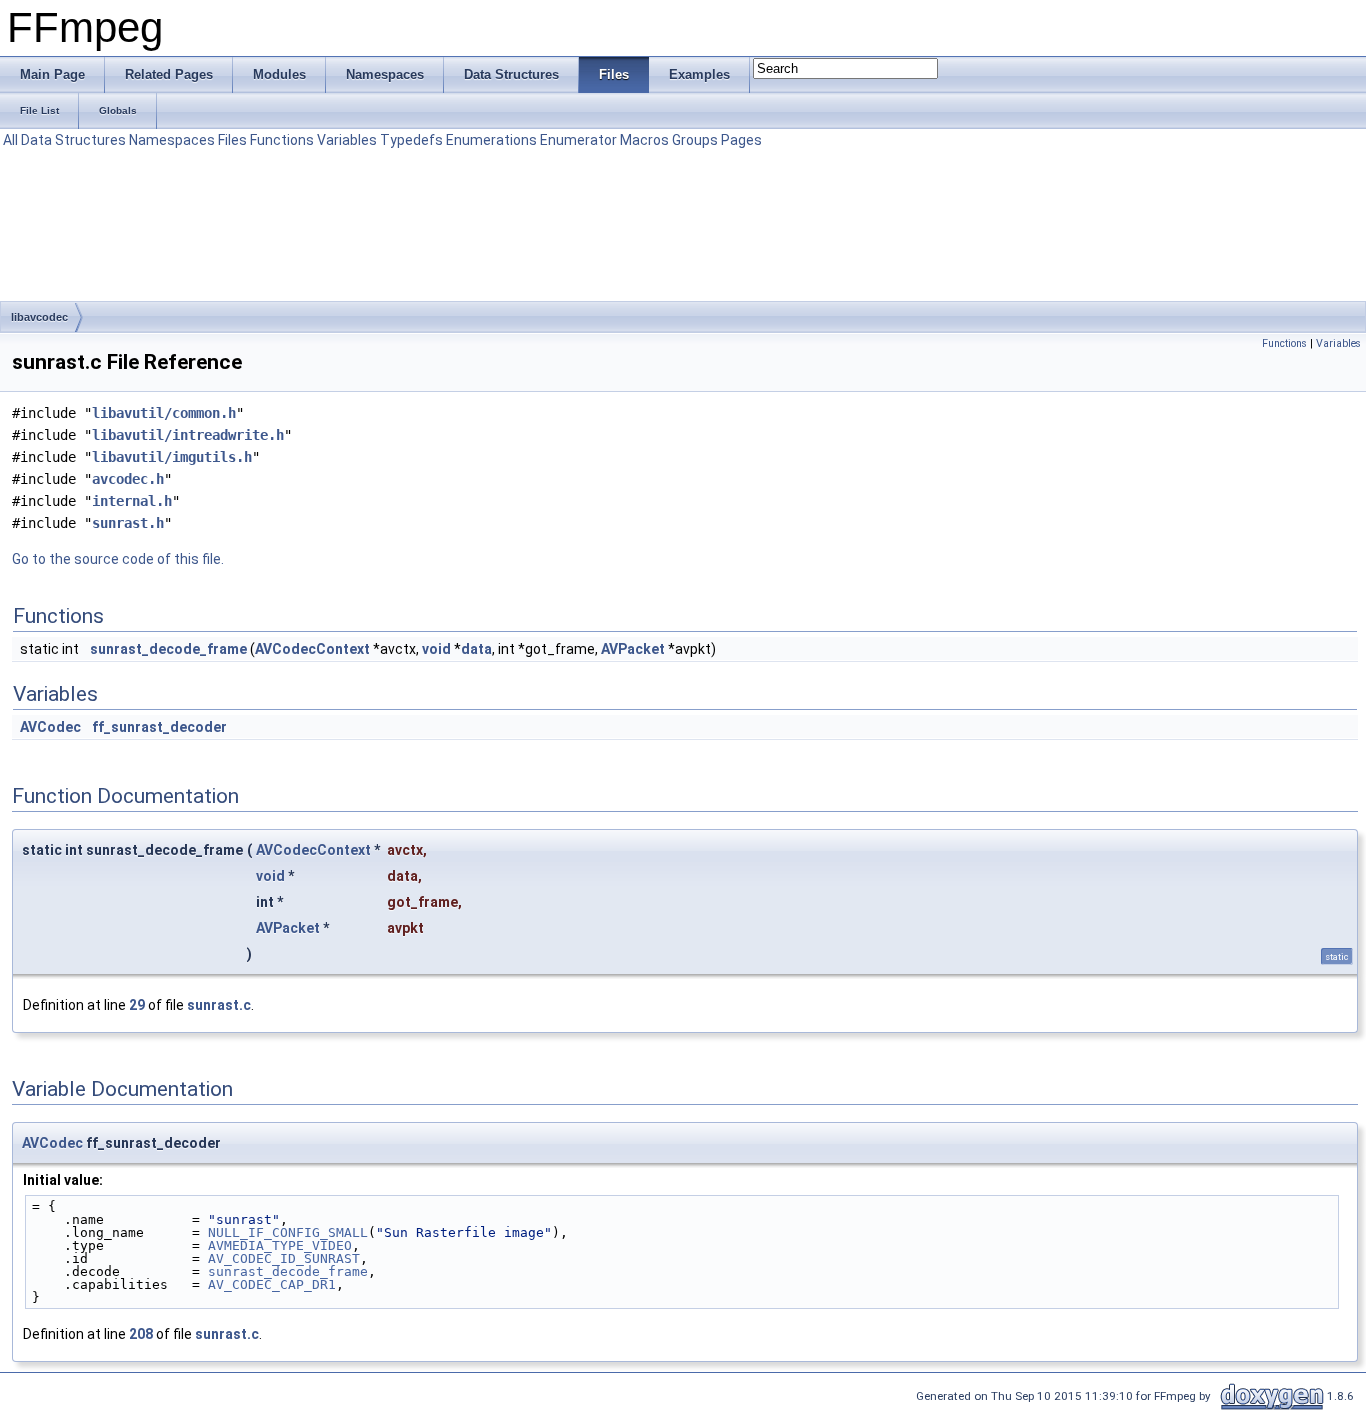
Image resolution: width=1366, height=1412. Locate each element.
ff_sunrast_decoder (159, 727)
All (10, 140)
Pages (741, 140)
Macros (644, 140)
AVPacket (633, 649)
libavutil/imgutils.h (172, 457)
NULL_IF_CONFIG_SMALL (288, 1232)
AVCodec (50, 727)
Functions (282, 140)
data (476, 649)
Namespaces (172, 140)
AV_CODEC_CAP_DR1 (272, 1284)
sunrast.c (219, 1005)
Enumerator (578, 140)
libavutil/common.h (164, 413)
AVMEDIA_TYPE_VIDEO (280, 1245)
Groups (695, 140)
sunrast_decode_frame (168, 649)
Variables (347, 140)
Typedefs (411, 140)
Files (232, 140)
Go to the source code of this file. (118, 559)
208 (141, 1334)
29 (137, 1005)
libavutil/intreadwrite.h (188, 435)
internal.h (132, 501)
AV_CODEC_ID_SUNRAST (284, 1258)
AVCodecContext (312, 649)
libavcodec (39, 317)
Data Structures (73, 140)
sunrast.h (128, 523)
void (436, 649)
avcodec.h (128, 479)
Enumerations (491, 140)
